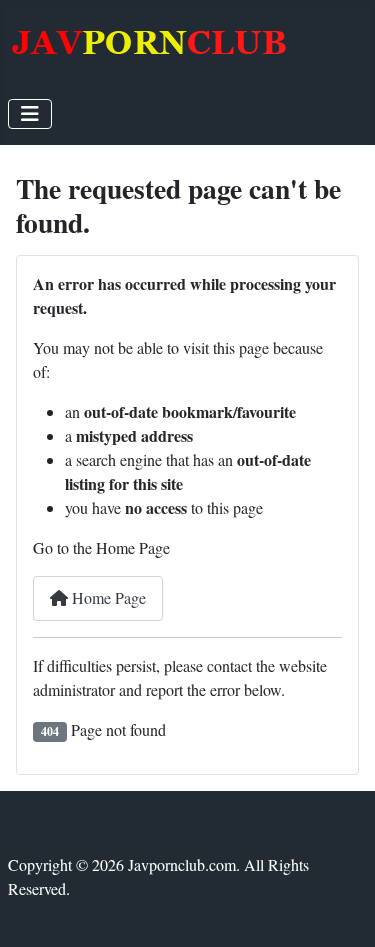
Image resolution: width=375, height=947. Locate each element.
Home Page (107, 597)
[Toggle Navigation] (30, 114)
